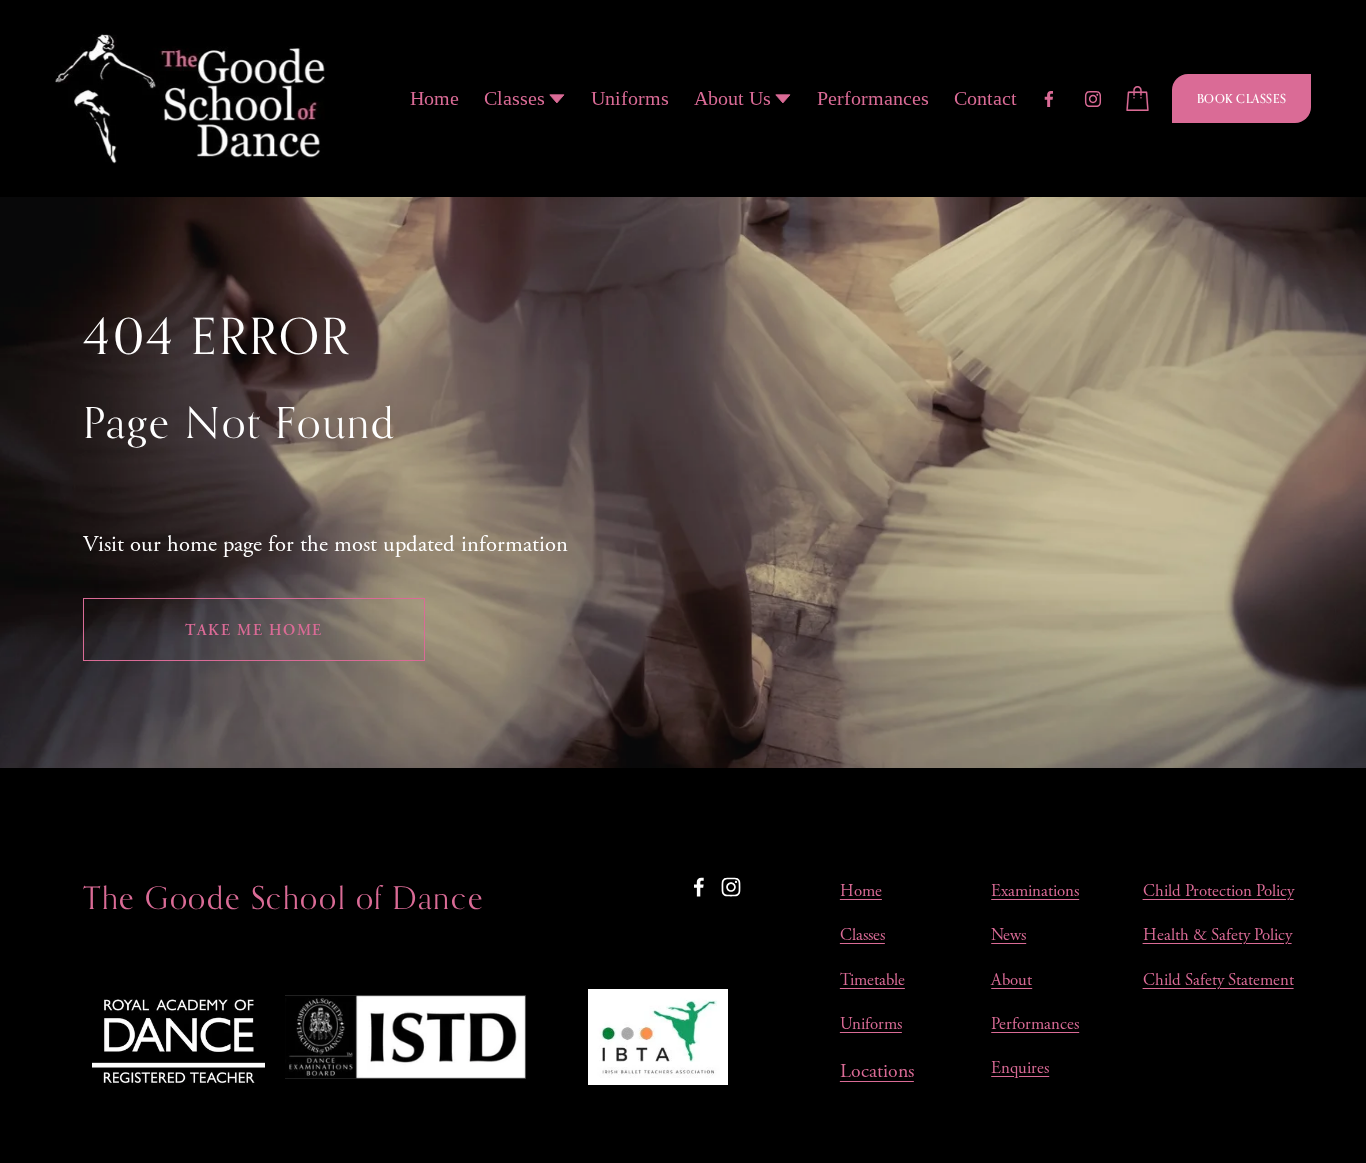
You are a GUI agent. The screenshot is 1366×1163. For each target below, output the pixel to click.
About (1011, 980)
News (1008, 935)
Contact (985, 98)
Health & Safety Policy (1217, 935)
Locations (877, 1071)
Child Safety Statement (1218, 980)
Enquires (1020, 1068)
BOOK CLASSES (1242, 98)
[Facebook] (1049, 99)
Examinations (1035, 891)
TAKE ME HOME (254, 630)
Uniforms (630, 98)
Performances (873, 98)
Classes (862, 935)
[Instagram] (1093, 99)
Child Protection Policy (1218, 891)
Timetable (872, 980)
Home (434, 98)
